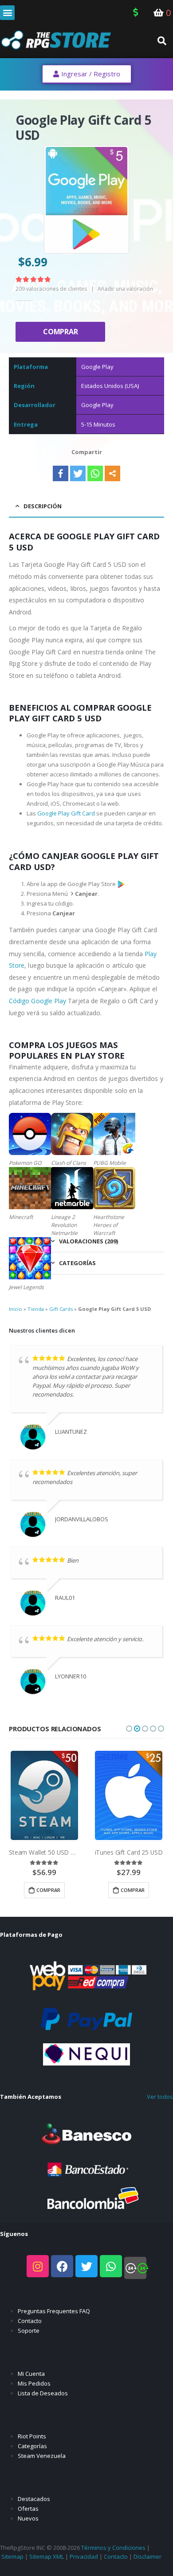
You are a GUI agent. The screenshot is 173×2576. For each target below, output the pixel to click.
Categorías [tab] (77, 1263)
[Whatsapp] (95, 473)
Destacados (34, 2499)
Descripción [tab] (43, 506)
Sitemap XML (47, 2556)
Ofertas (28, 2509)
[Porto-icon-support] (135, 2268)
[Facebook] (61, 473)
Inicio (16, 1309)
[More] (112, 473)
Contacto (30, 2321)
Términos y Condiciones (113, 2548)
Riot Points (32, 2436)
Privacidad (84, 2556)
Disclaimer (147, 2556)
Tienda (36, 1309)
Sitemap (12, 2556)
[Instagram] (38, 2266)
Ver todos (160, 2097)
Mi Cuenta (31, 2374)
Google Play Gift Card (66, 813)
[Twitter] (78, 473)
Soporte (29, 2331)
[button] (7, 13)
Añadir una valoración (125, 289)
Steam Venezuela (42, 2456)
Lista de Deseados (43, 2393)
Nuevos (28, 2518)
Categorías (32, 2446)
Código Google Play (37, 1001)
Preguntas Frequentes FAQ (54, 2311)
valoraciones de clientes (51, 289)
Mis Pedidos (34, 2383)
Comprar (60, 332)
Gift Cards (61, 1309)
